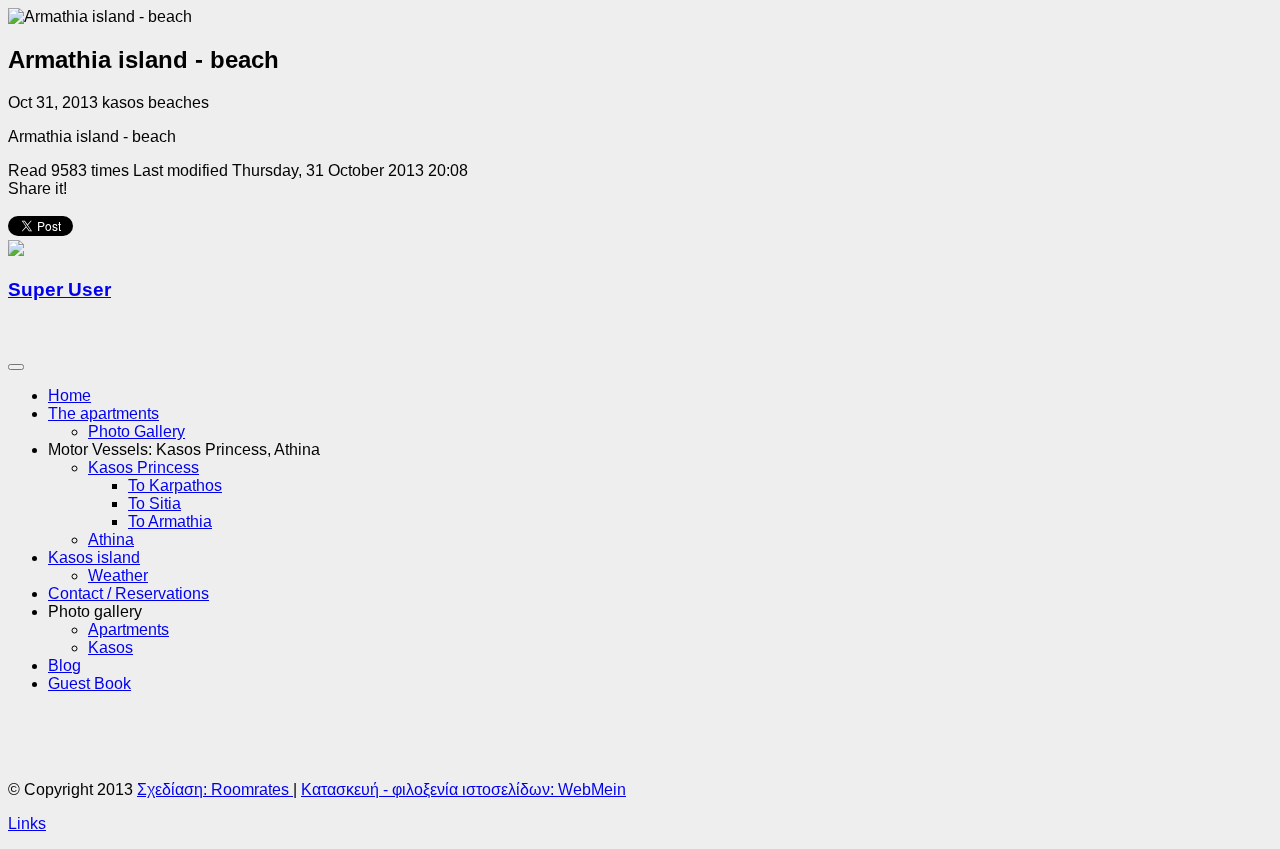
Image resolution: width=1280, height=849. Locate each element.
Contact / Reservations (128, 593)
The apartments (103, 413)
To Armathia (170, 521)
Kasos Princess (143, 467)
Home (69, 395)
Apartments (128, 629)
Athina (111, 539)
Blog (64, 665)
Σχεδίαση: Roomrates (215, 789)
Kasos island (94, 557)
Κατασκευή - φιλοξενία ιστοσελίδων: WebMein (463, 789)
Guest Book (89, 683)
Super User (59, 289)
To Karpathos (175, 485)
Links (27, 823)
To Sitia (154, 503)
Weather (118, 575)
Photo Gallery (136, 431)
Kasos (110, 647)
